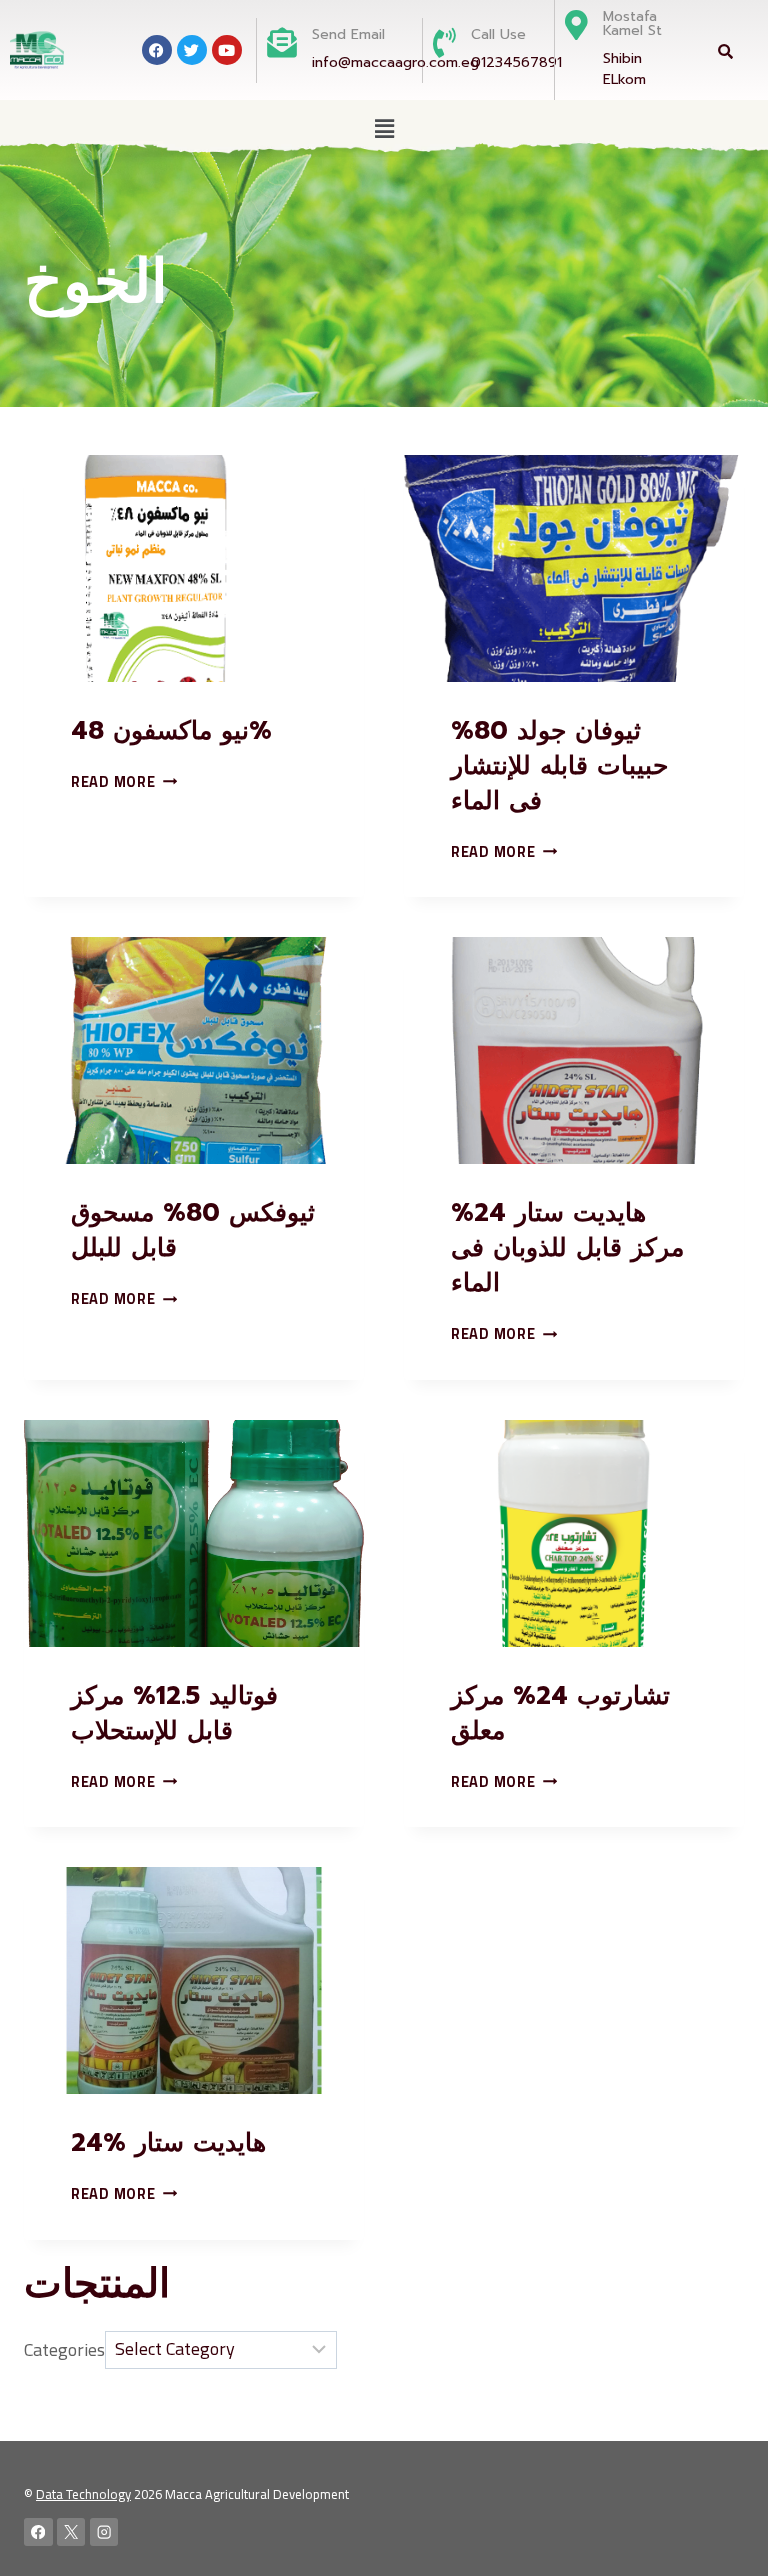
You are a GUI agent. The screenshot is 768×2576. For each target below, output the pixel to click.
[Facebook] (38, 2532)
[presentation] (194, 568)
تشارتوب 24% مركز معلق (560, 1713)
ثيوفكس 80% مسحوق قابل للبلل (193, 1230)
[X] (71, 2532)
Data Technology (83, 2494)
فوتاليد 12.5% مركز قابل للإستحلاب (174, 1713)
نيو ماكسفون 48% (171, 731)
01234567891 (516, 62)
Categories (64, 2348)
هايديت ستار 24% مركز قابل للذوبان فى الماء (567, 1248)
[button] (384, 128)
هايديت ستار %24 (168, 2143)
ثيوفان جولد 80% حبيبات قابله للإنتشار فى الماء (559, 766)
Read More (124, 781)
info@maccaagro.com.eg (395, 62)
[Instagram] (104, 2532)
